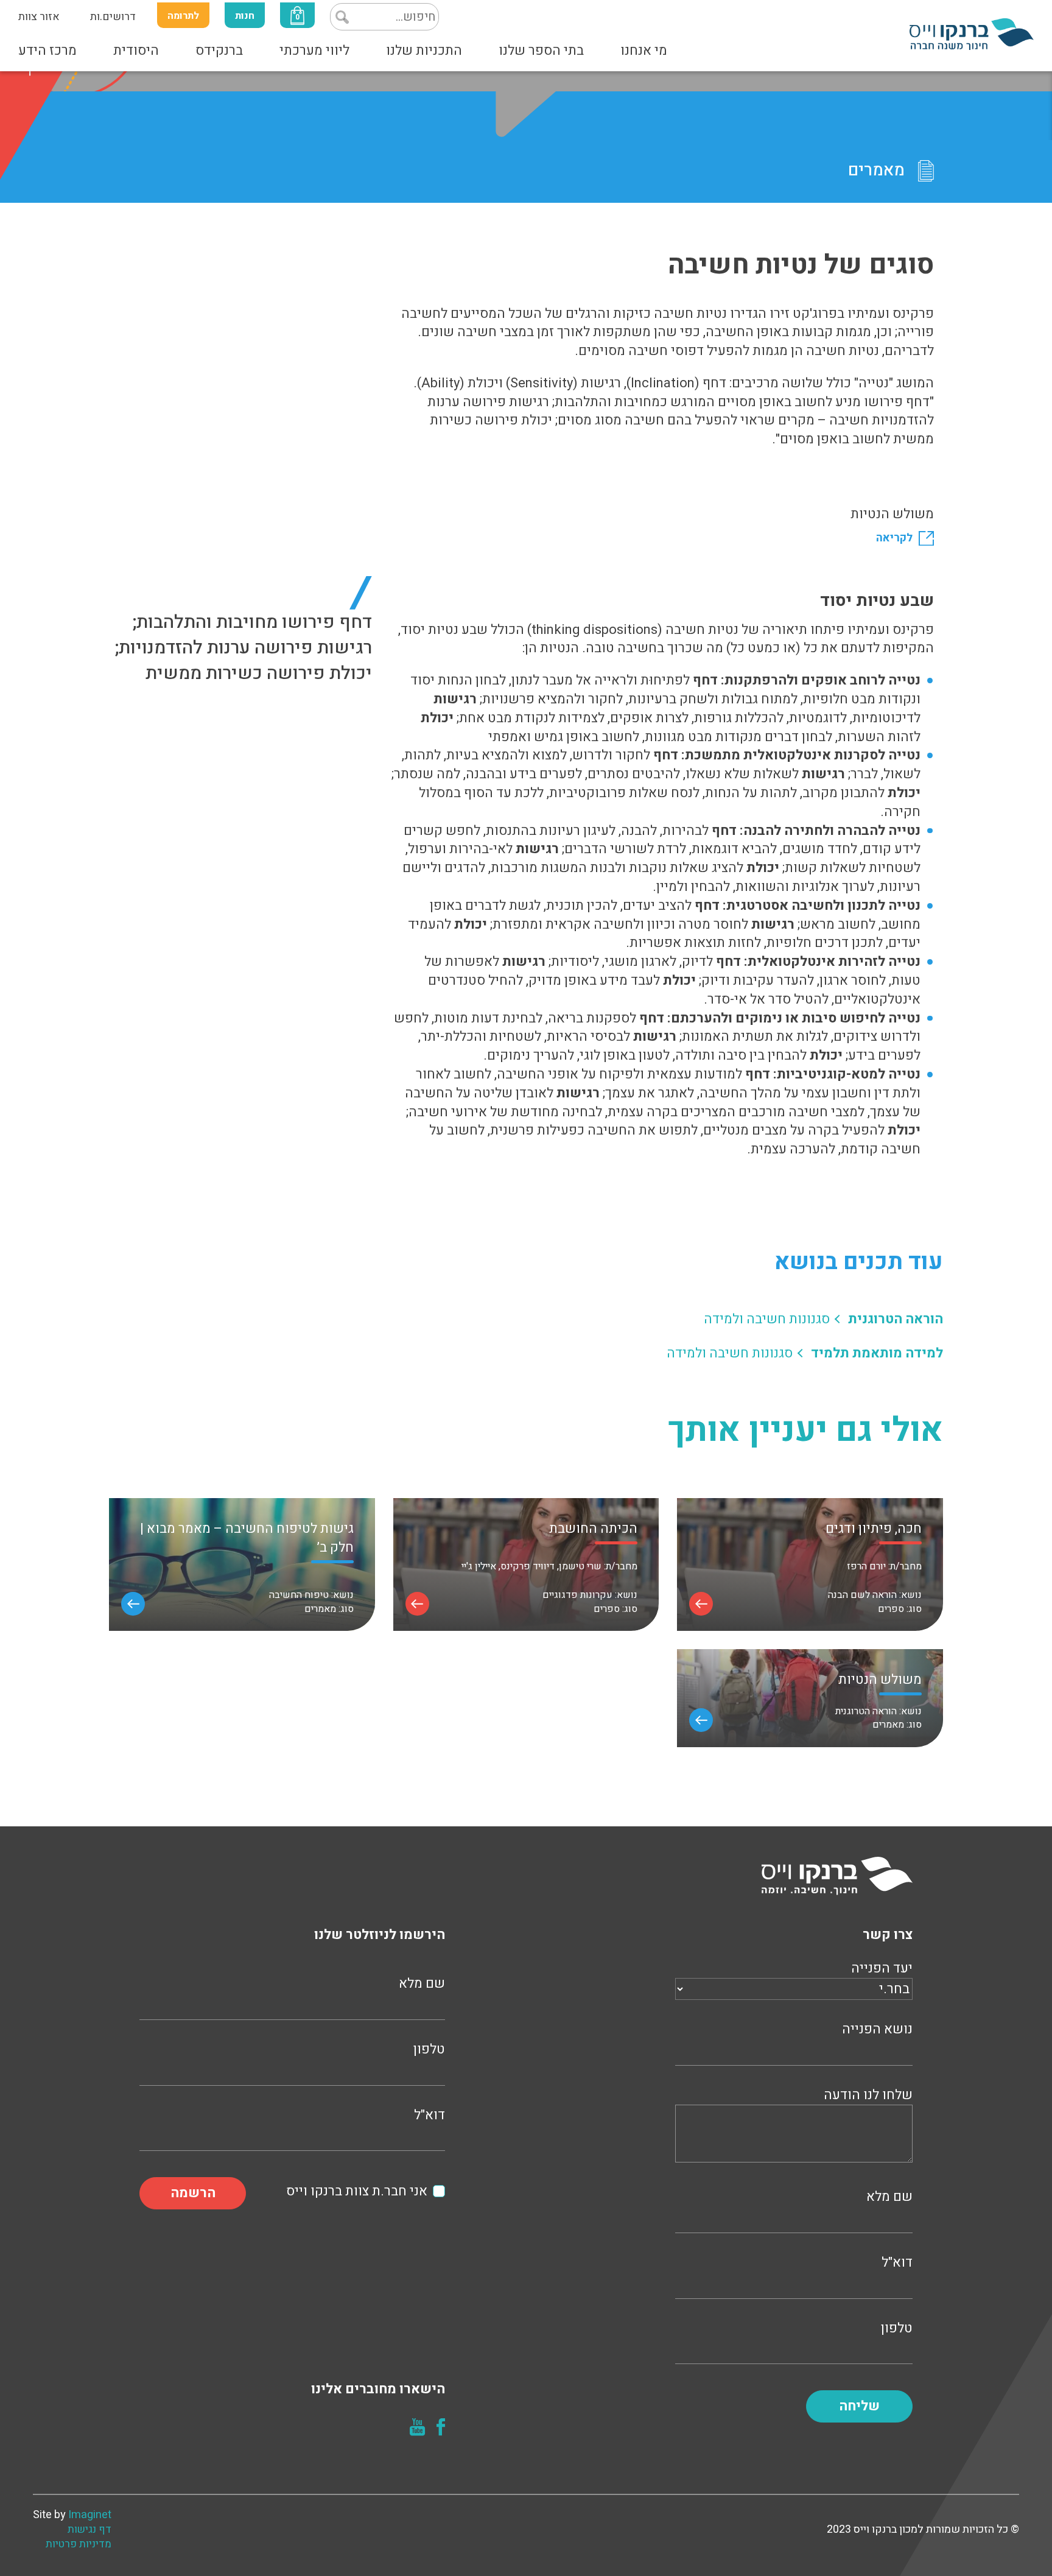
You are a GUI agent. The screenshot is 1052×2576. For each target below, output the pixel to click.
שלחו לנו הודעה (868, 2095)
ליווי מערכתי (314, 51)
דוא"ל (897, 2263)
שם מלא (889, 2197)
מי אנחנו (644, 51)
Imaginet (90, 2515)
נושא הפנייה (877, 2029)
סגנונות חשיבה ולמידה (767, 1319)
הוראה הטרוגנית (896, 1319)
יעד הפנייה (882, 1969)
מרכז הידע (47, 51)
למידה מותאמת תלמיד (877, 1353)
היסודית (136, 51)
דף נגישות (89, 2530)
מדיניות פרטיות (79, 2544)
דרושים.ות (113, 17)
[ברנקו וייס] (972, 33)
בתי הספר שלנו (541, 51)
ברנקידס (219, 51)
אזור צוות (39, 17)
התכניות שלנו (424, 51)
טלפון (897, 2328)
